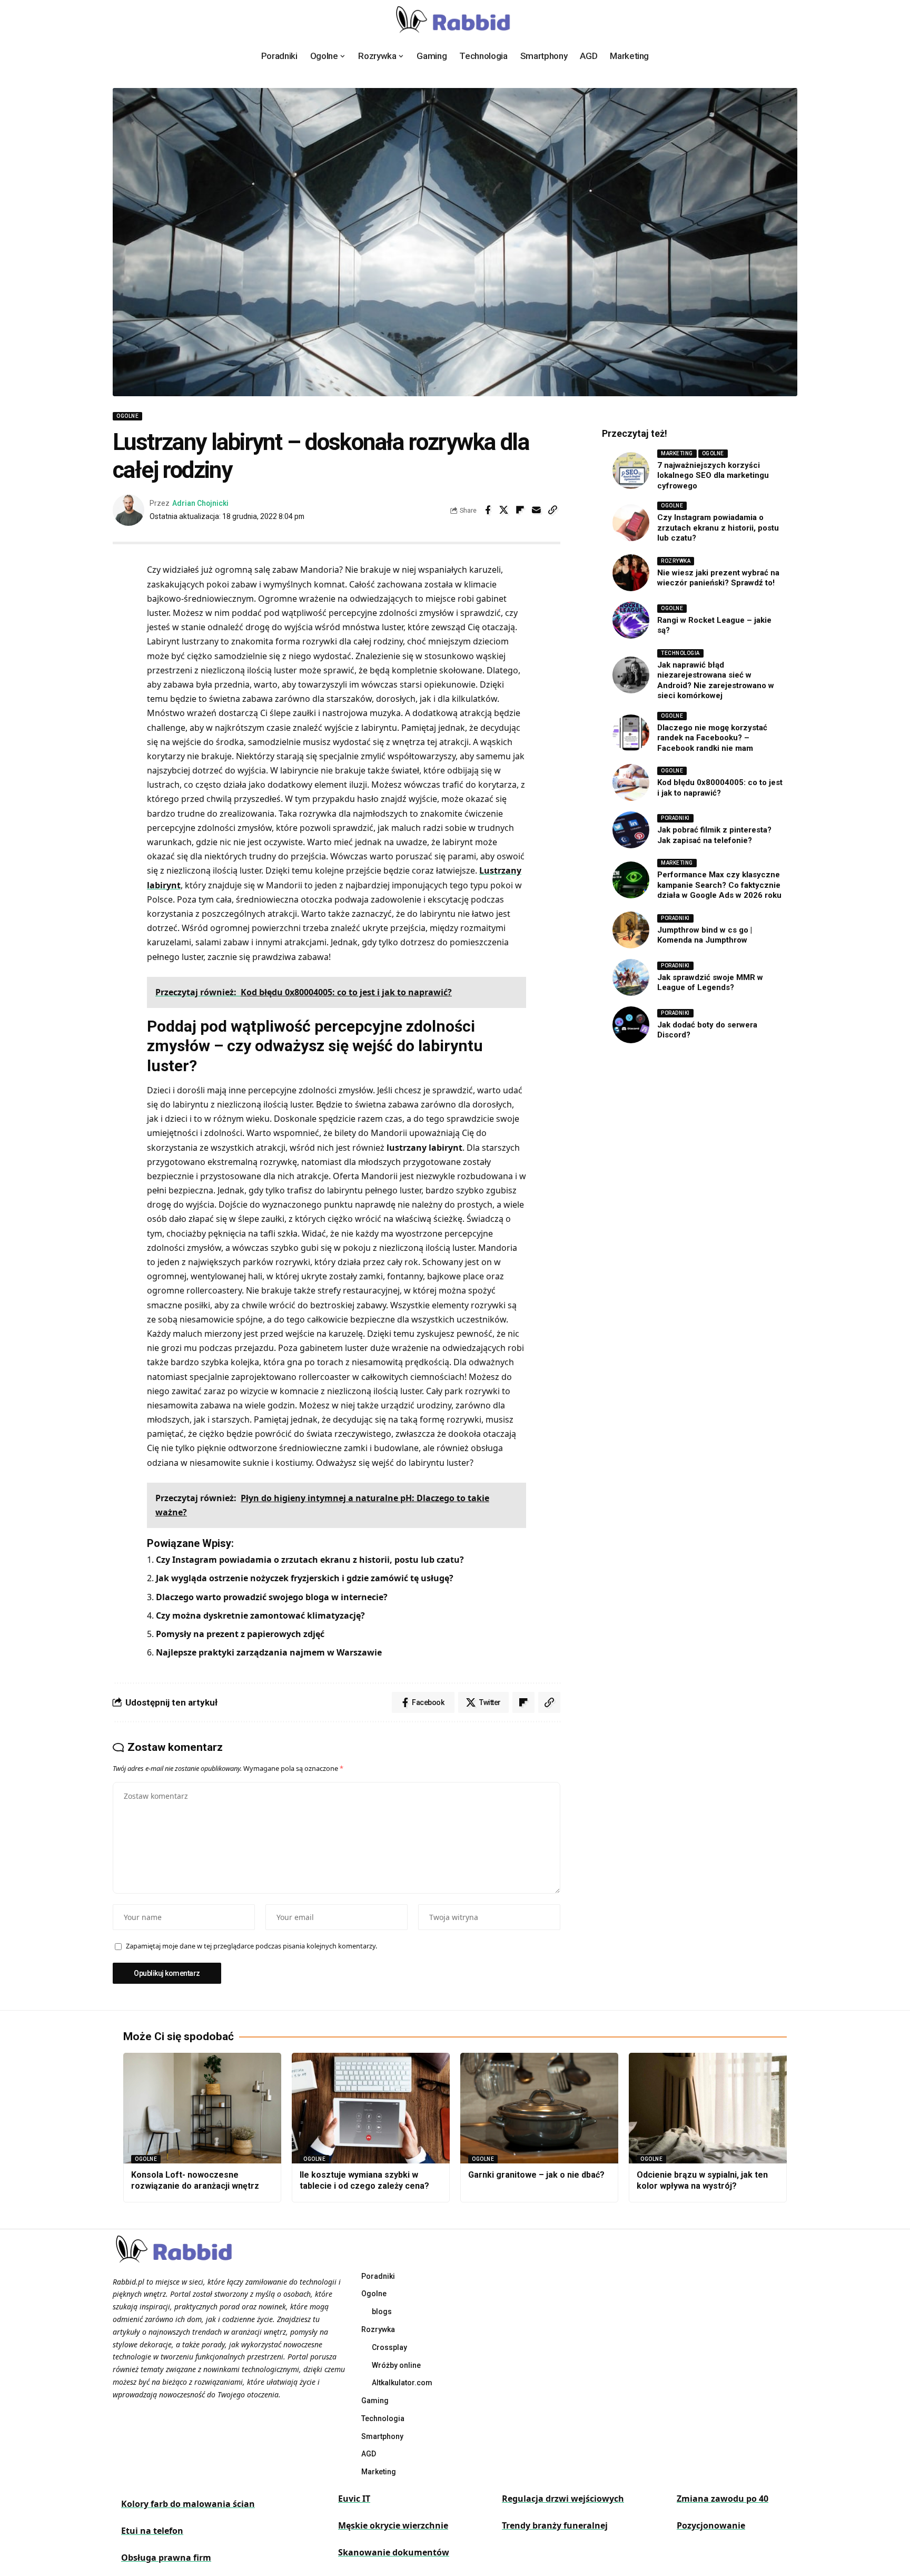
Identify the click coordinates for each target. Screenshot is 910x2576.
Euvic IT (354, 2499)
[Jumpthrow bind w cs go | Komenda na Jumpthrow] (631, 930)
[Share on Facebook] (488, 510)
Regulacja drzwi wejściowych (563, 2499)
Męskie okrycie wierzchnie (393, 2525)
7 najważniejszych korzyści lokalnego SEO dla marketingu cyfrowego (713, 476)
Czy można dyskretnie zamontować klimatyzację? (260, 1615)
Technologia (680, 653)
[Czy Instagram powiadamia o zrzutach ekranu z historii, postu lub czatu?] (631, 523)
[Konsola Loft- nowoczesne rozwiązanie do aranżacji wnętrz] (202, 2108)
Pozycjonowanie (711, 2525)
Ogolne (127, 416)
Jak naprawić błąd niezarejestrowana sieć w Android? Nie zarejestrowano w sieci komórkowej (716, 680)
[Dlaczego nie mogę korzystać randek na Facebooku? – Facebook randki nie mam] (631, 733)
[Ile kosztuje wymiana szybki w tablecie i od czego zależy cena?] (371, 2108)
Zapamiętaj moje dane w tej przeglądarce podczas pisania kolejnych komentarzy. (251, 1946)
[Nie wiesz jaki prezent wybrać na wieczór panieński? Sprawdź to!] (631, 573)
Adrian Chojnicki (200, 503)
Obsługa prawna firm (166, 2558)
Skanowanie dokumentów (394, 2552)
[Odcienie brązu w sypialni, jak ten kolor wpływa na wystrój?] (708, 2108)
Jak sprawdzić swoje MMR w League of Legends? (710, 983)
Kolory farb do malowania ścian (188, 2504)
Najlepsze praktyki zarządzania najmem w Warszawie (269, 1652)
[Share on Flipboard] (520, 510)
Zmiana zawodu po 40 (723, 2499)
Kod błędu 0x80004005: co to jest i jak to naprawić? (720, 788)
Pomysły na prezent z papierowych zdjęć (240, 1634)
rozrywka (676, 561)
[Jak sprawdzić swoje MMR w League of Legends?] (631, 977)
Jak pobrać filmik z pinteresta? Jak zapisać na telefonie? (714, 835)
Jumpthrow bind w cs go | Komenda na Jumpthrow (705, 935)
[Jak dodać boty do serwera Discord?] (631, 1025)
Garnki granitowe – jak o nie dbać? (536, 2175)
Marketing (677, 453)
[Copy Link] (553, 510)
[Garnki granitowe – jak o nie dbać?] (539, 2108)
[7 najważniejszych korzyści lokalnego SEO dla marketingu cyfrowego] (631, 471)
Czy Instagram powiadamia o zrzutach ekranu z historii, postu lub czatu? (310, 1560)
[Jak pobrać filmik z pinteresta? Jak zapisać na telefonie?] (631, 830)
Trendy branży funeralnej (555, 2525)
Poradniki (675, 818)
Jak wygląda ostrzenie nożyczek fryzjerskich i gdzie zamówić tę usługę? (305, 1578)
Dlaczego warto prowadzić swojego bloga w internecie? (272, 1597)
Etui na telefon (152, 2531)
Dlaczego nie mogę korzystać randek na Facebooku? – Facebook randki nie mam (712, 738)
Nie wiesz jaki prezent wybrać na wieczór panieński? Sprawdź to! (718, 578)
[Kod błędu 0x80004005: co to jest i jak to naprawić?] (631, 782)
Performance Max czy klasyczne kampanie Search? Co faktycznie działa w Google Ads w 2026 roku (719, 885)
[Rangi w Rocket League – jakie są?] (631, 620)
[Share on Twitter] (504, 510)
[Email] (537, 510)
